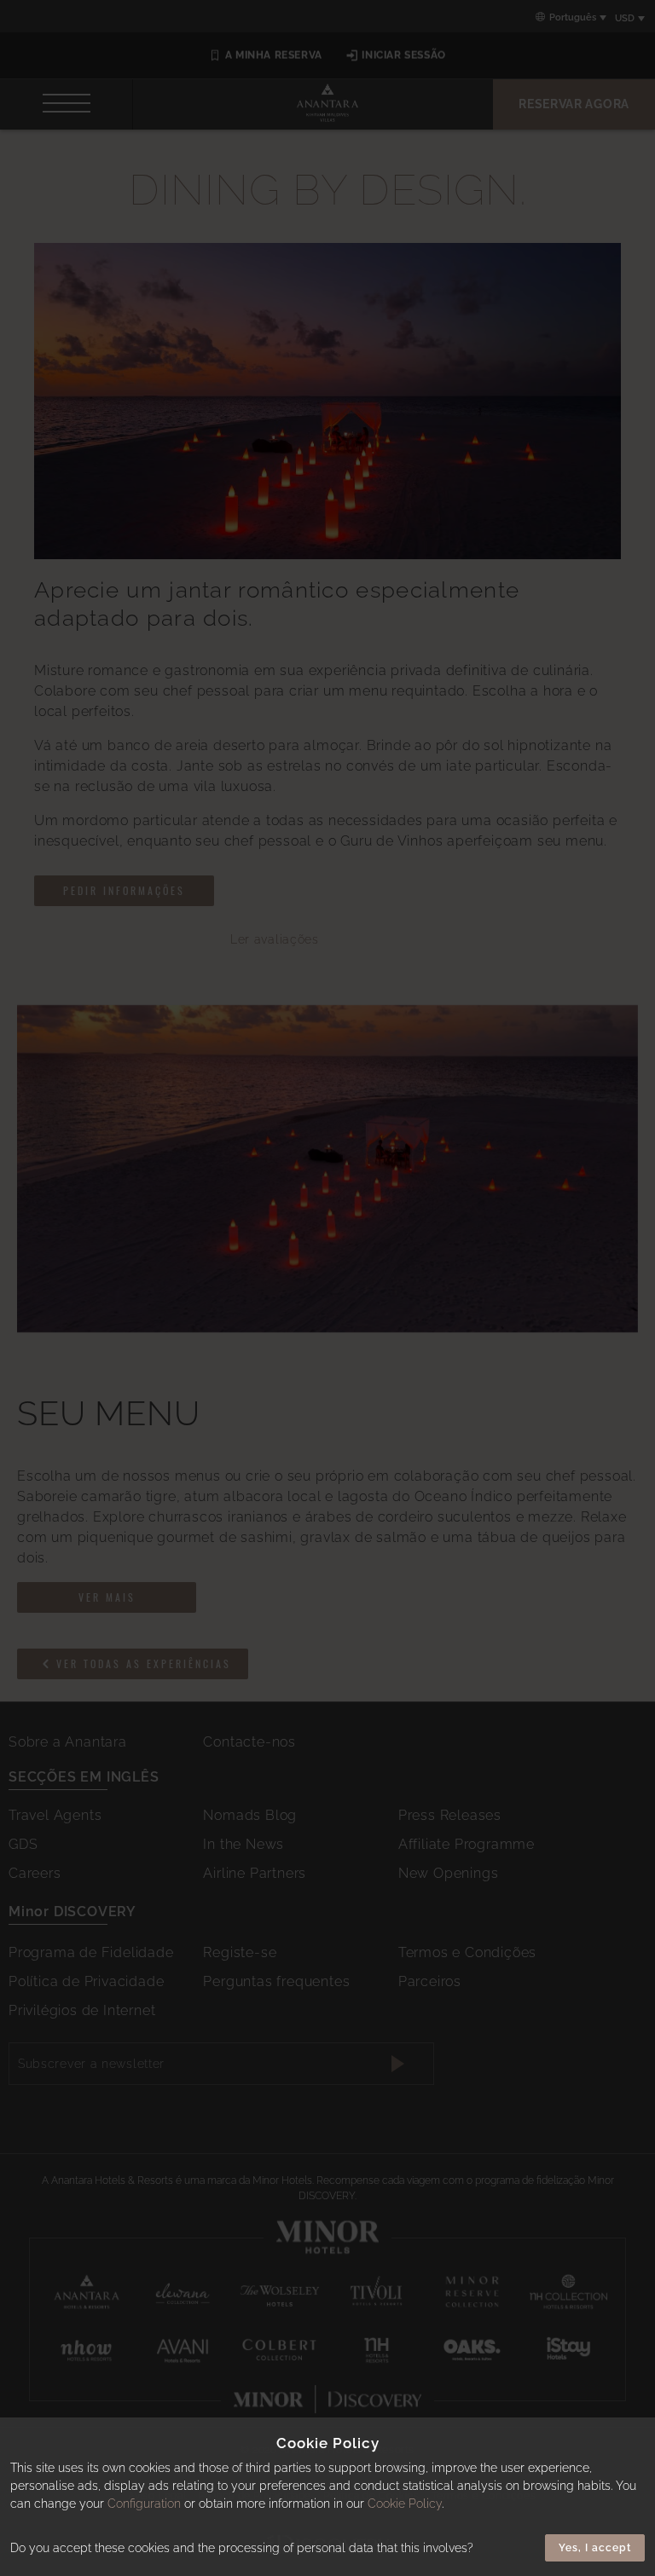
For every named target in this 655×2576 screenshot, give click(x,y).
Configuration (144, 2504)
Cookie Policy (405, 2504)
